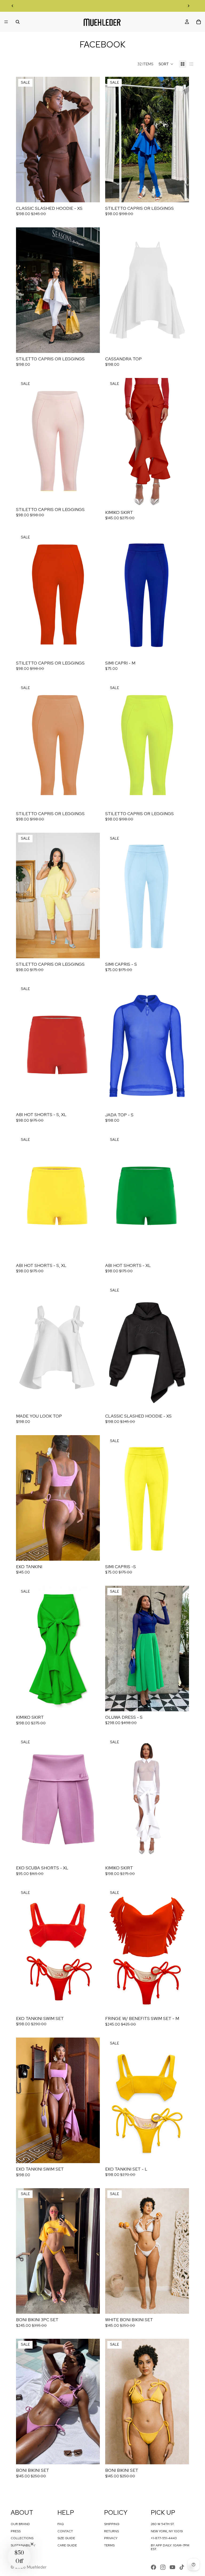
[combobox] (109, 1336)
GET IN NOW (102, 1351)
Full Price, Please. (103, 1362)
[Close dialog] (145, 1232)
